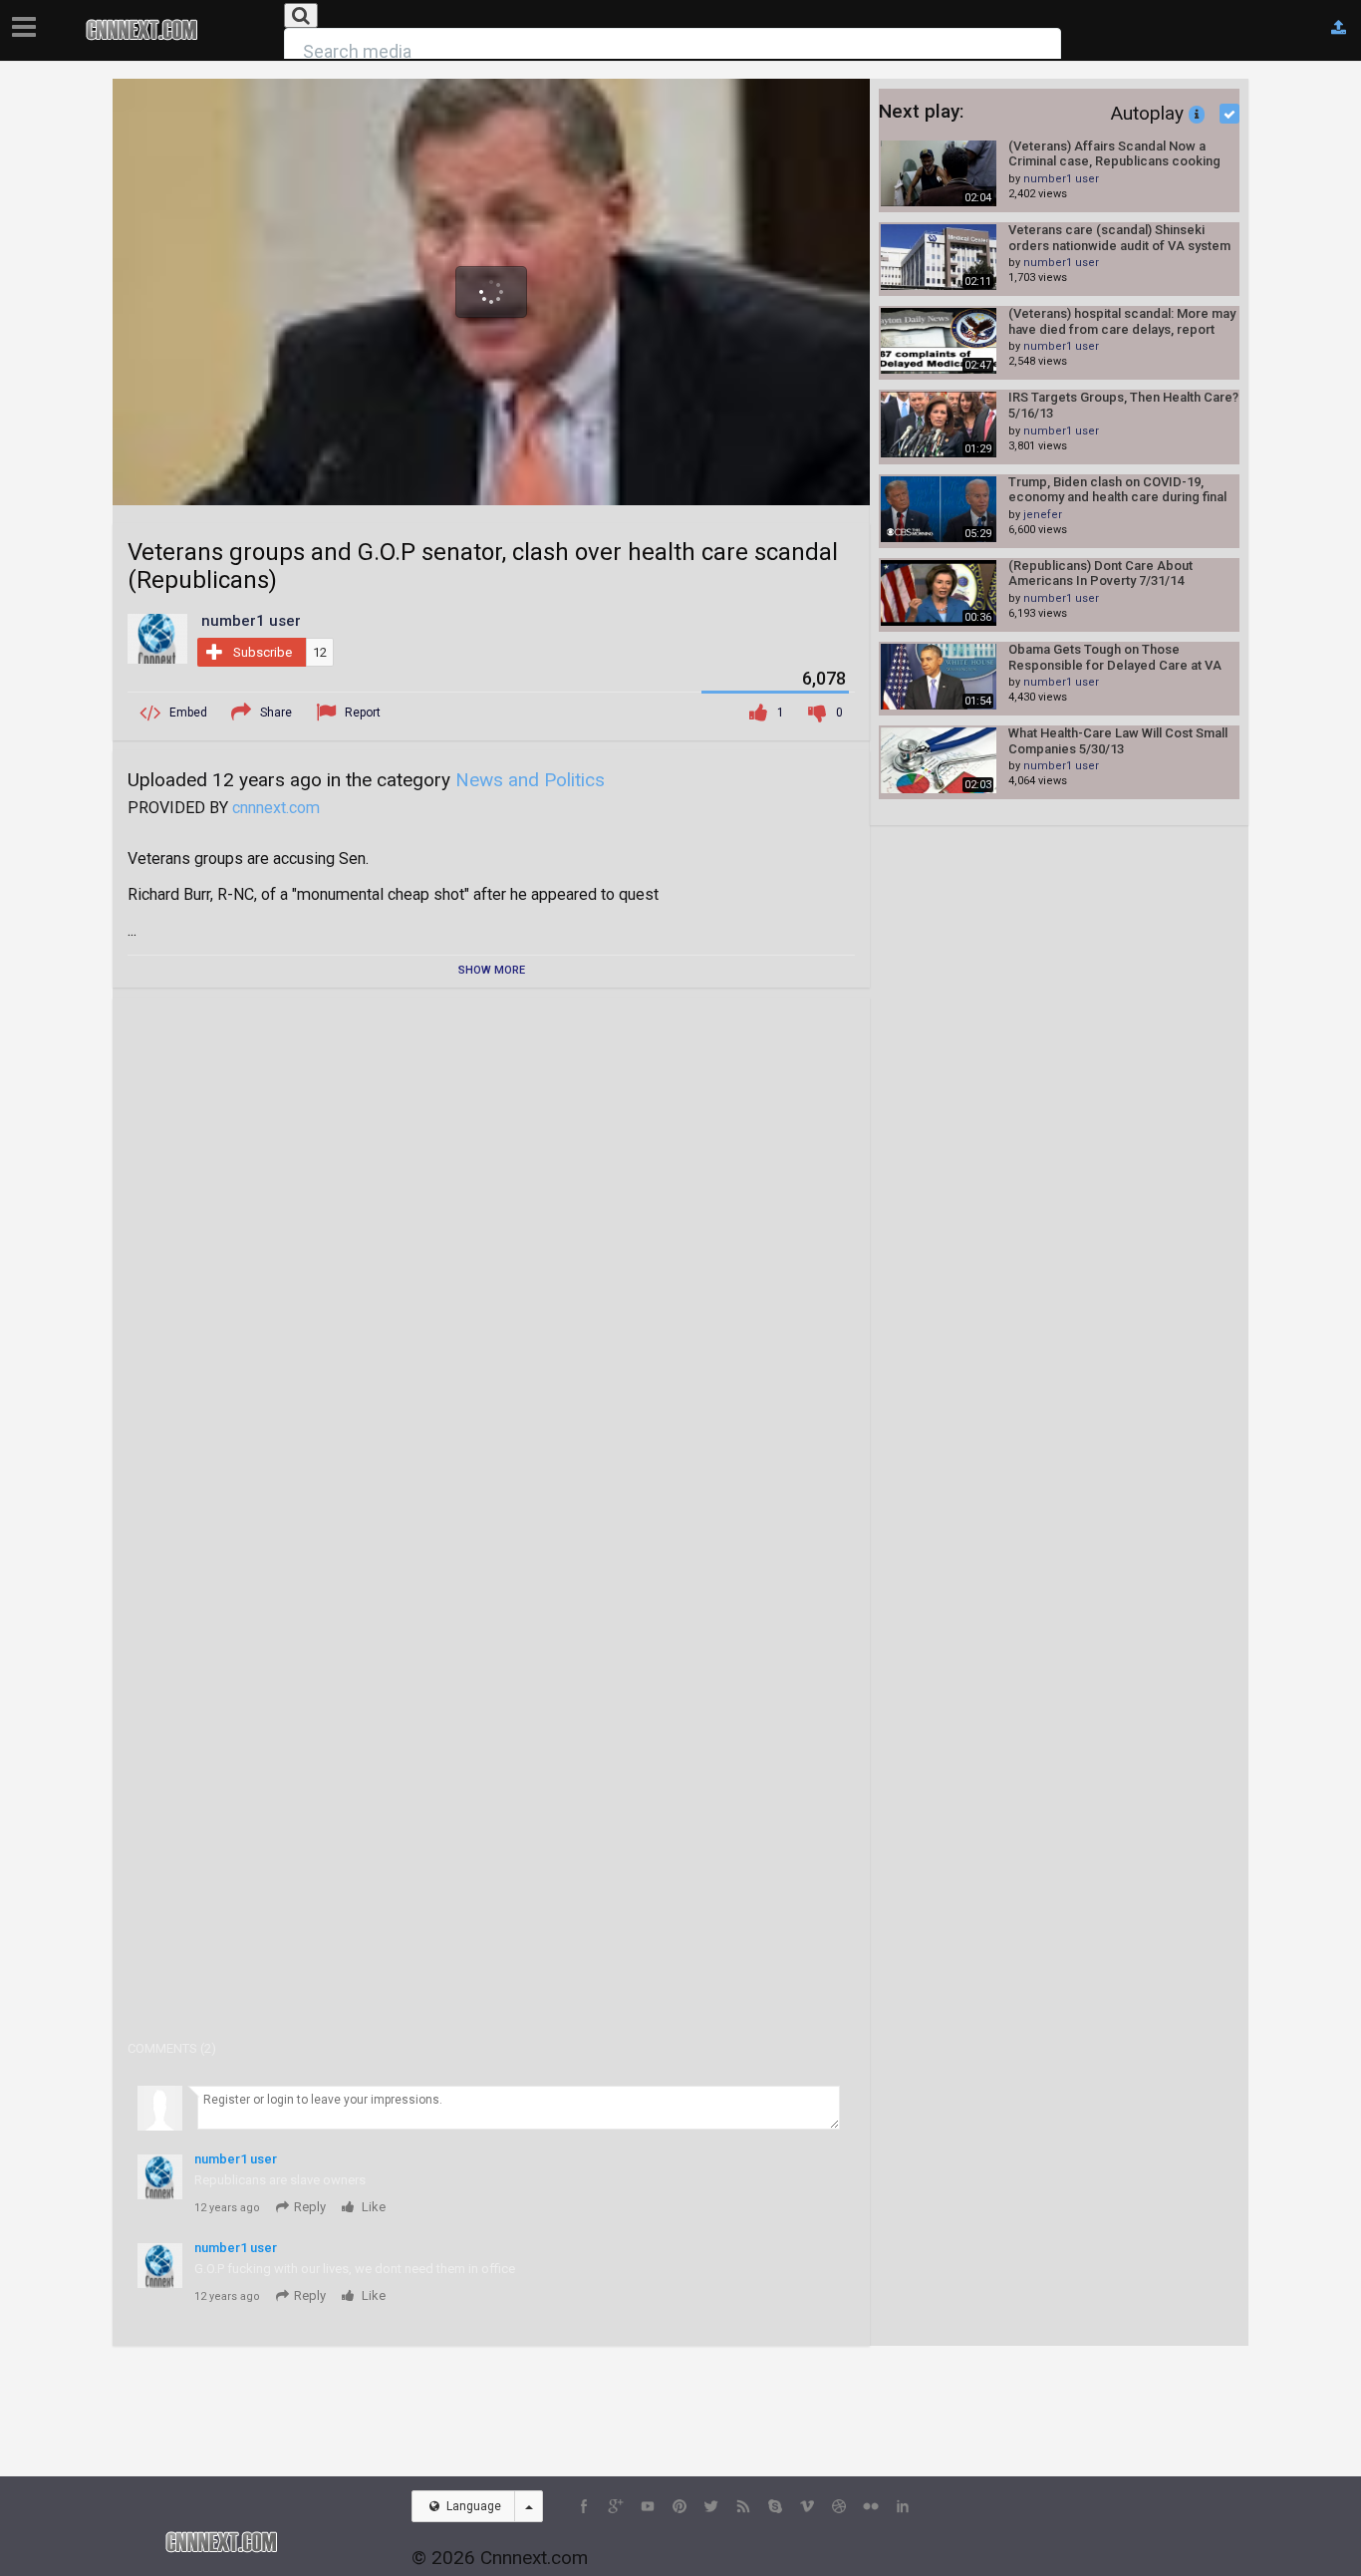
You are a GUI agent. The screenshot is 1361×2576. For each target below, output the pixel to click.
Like (372, 2207)
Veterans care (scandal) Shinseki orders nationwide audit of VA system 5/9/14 (1119, 238)
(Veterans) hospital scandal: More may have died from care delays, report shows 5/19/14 (1122, 321)
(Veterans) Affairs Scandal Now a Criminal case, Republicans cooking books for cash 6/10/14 (1114, 154)
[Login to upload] (1339, 28)
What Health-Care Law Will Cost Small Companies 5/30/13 (1118, 741)
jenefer (1043, 515)
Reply (310, 2207)
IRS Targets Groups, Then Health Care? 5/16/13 (1123, 405)
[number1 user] (157, 638)
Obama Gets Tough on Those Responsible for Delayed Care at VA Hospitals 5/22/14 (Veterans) (1115, 657)
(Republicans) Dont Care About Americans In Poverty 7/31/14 (1100, 573)
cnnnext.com (276, 808)
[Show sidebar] (28, 21)
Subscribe (263, 652)
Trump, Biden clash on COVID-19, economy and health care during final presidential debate (1117, 490)
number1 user (1061, 179)
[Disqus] (491, 1262)
